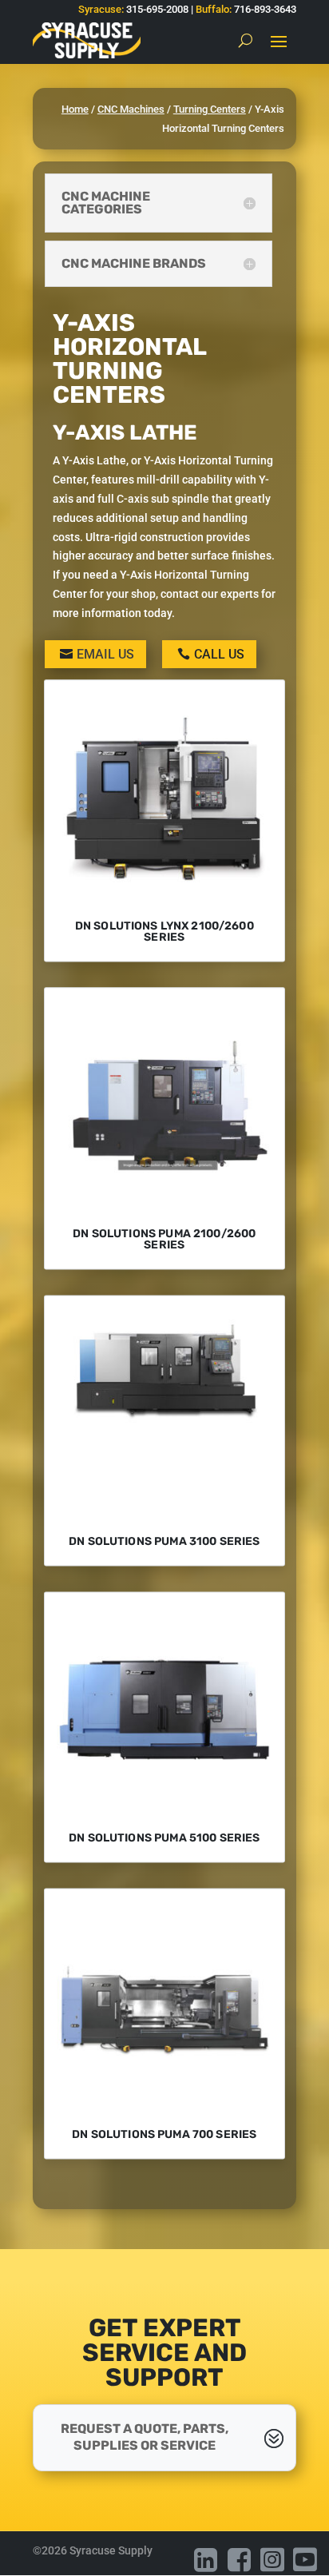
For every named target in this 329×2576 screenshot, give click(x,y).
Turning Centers (210, 109)
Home (75, 109)
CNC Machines (131, 109)
